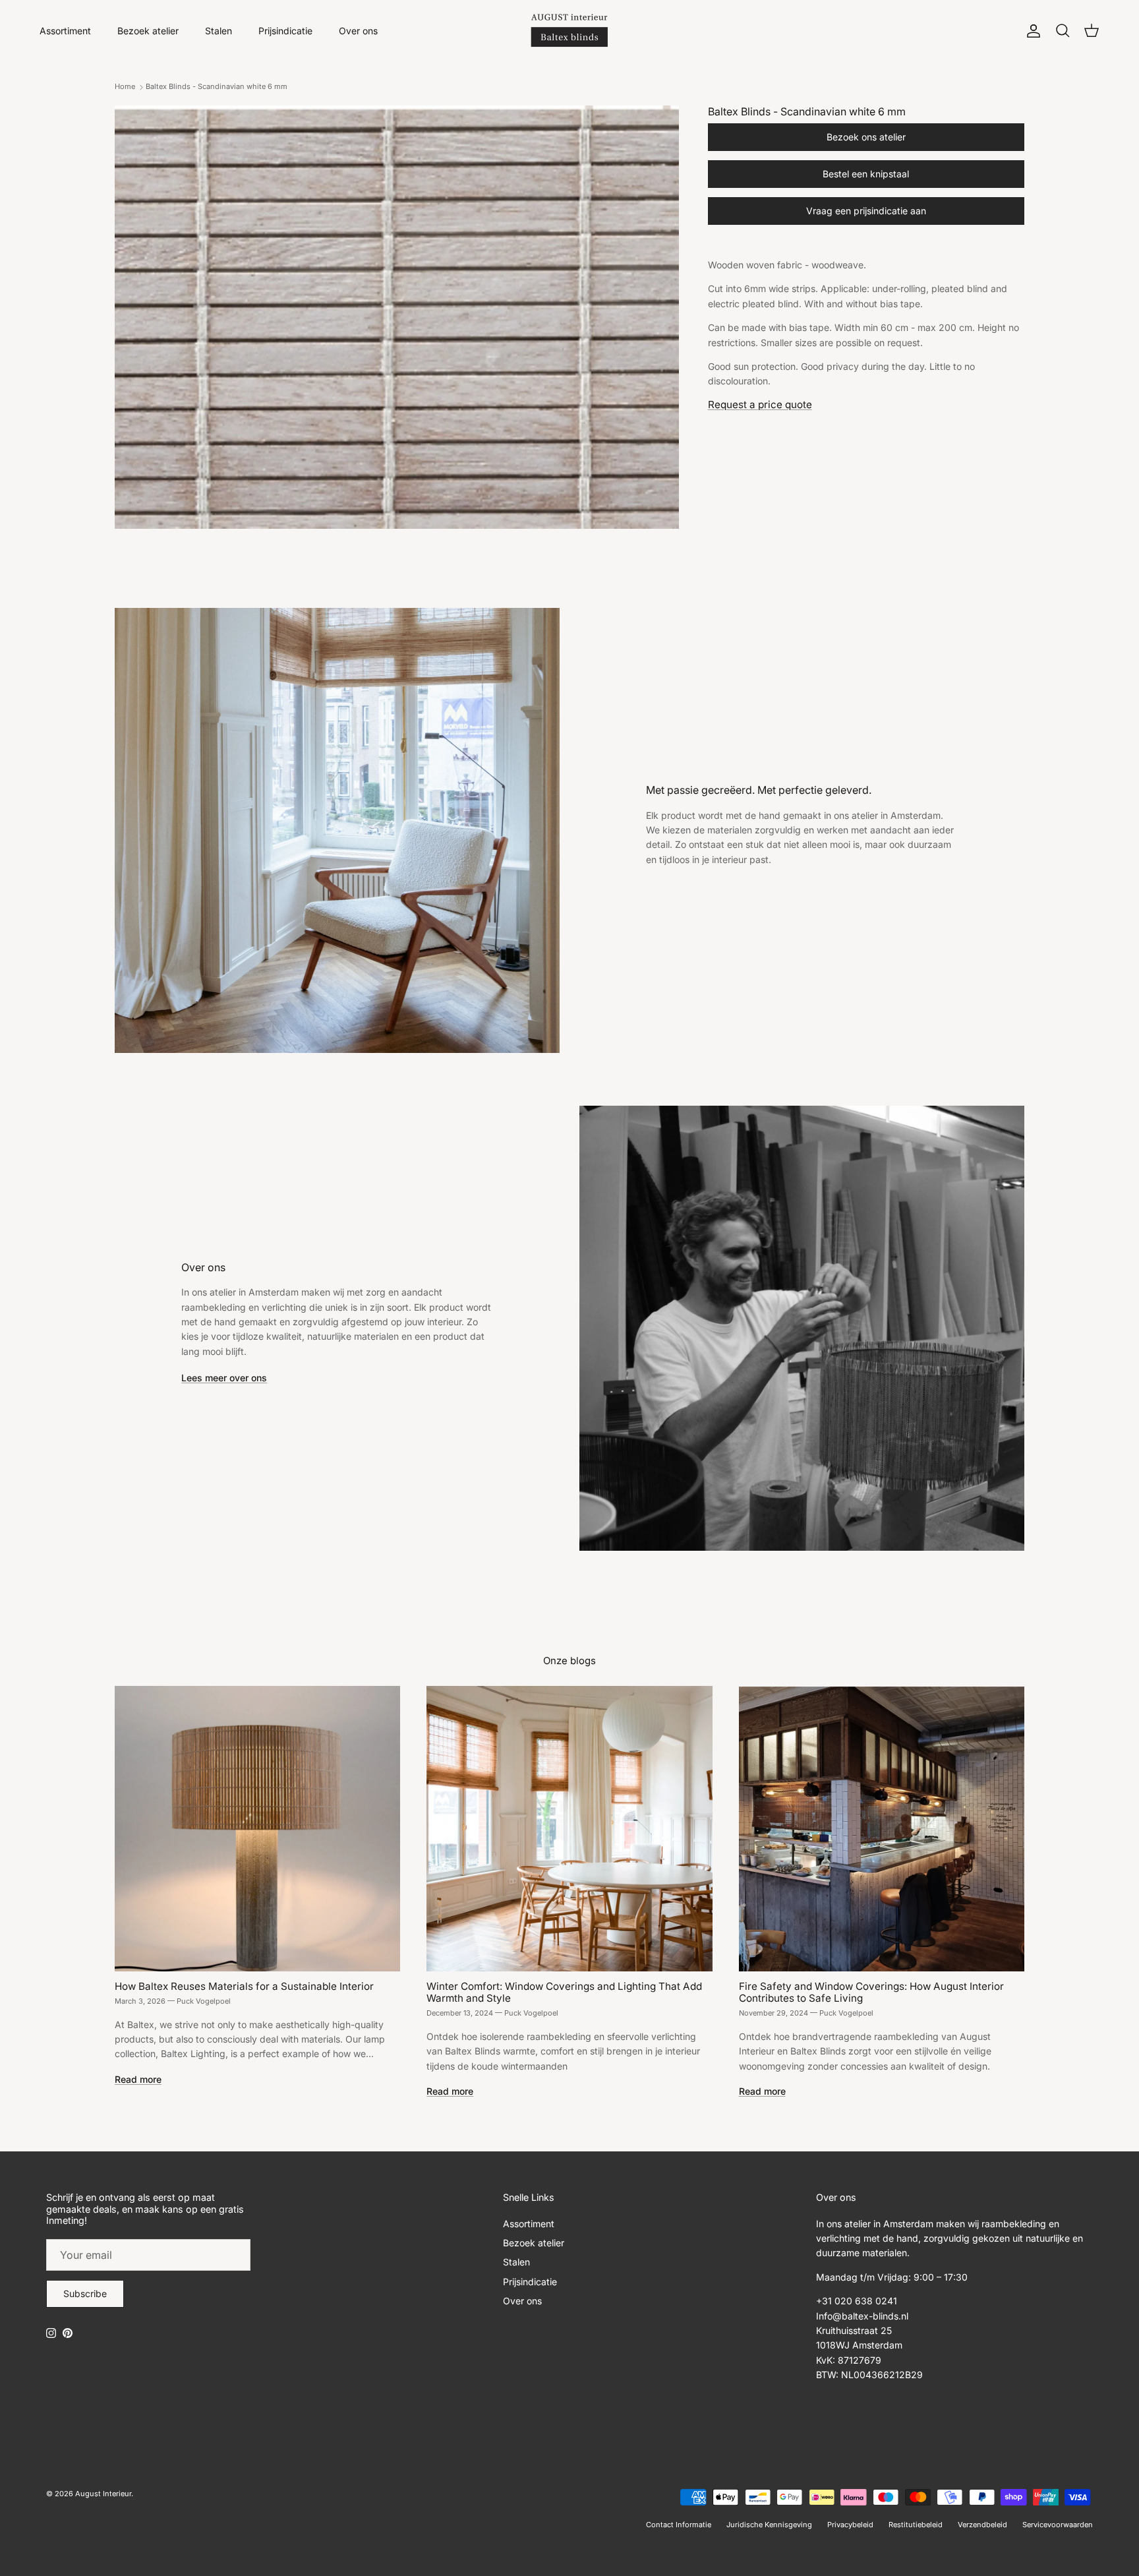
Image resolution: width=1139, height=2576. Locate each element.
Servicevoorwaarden (1058, 2525)
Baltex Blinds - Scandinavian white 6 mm (217, 87)
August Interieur (103, 2494)
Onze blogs (569, 1661)
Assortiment (65, 31)
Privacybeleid (850, 2525)
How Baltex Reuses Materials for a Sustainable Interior (244, 1986)
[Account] (1031, 31)
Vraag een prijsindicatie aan (866, 211)
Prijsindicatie (285, 31)
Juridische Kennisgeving (769, 2525)
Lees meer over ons (224, 1378)
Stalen (219, 31)
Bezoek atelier (148, 31)
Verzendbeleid (982, 2525)
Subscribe (85, 2293)
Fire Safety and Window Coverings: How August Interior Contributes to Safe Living (871, 1992)
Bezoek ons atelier (866, 137)
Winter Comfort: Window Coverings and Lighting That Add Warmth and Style (564, 1992)
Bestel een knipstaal (866, 174)
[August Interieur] (569, 31)
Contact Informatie (679, 2525)
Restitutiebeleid (916, 2525)
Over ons (358, 31)
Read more (138, 2079)
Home (125, 87)
